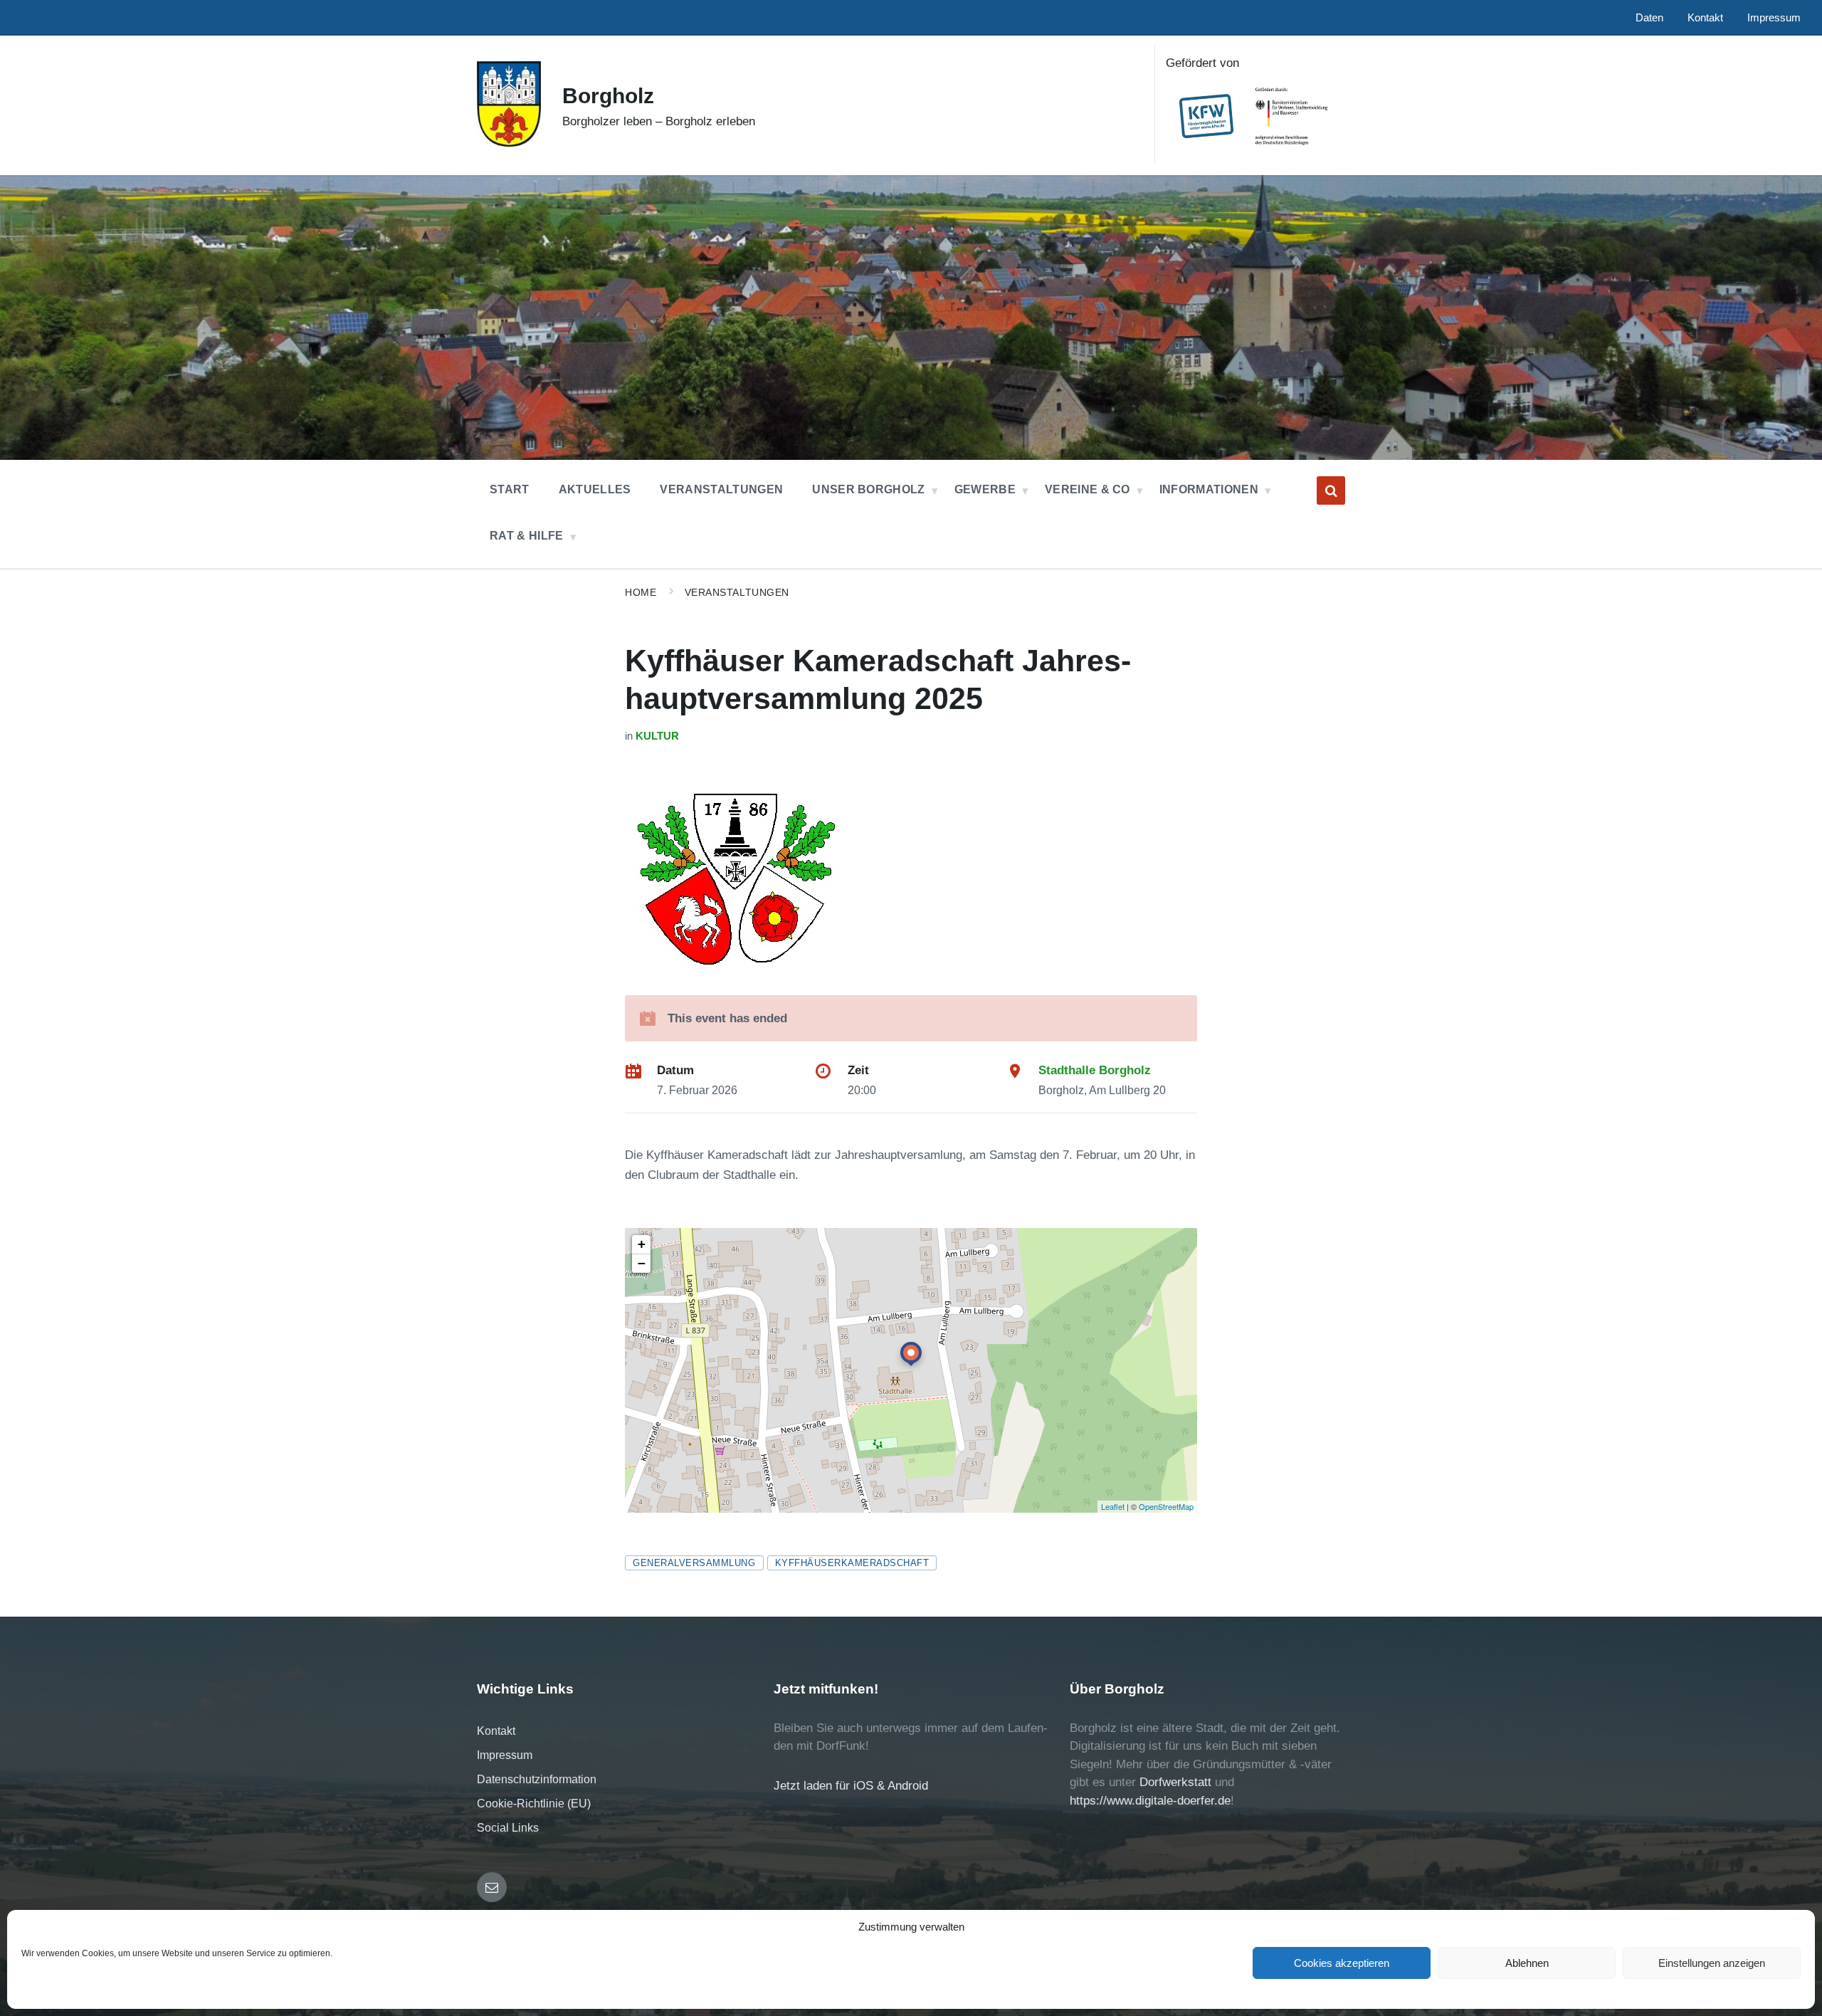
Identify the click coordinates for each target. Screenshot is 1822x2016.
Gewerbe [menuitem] (985, 489)
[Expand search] (1331, 490)
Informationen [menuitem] (1209, 489)
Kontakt (496, 1731)
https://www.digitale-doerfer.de (1150, 1801)
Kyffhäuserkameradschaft (852, 1563)
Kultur (657, 736)
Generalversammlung (694, 1563)
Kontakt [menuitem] (1705, 18)
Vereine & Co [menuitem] (1088, 489)
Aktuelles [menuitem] (595, 489)
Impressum (505, 1755)
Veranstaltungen (737, 592)
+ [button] (642, 1244)
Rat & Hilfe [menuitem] (527, 536)
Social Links (508, 1828)
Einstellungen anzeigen (1712, 1963)
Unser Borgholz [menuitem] (868, 489)
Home (641, 592)
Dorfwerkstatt (1175, 1782)
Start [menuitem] (510, 489)
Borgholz (608, 96)
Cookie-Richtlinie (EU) (534, 1804)
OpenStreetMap (1166, 1506)
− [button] (642, 1263)
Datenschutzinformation (537, 1779)
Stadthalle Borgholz (1095, 1070)
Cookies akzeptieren (1342, 1963)
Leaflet (1113, 1506)
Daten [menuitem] (1649, 18)
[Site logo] (509, 143)
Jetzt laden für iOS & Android (851, 1786)
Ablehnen (1527, 1963)
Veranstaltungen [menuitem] (721, 489)
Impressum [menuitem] (1774, 18)
